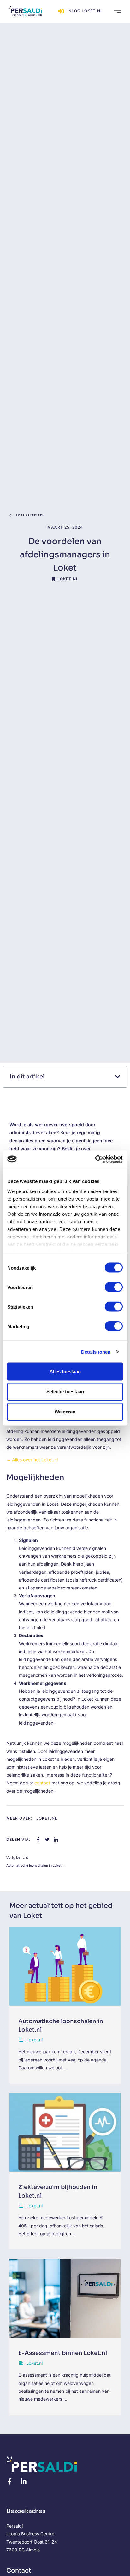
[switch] (114, 1287)
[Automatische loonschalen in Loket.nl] (65, 1966)
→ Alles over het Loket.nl (32, 1460)
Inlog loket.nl (85, 11)
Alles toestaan (65, 1371)
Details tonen (96, 1352)
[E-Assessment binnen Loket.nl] (65, 2298)
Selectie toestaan (65, 1392)
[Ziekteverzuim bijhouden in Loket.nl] (65, 2132)
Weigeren (65, 1412)
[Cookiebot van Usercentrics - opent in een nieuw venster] (95, 1159)
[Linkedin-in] (24, 2482)
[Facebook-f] (9, 2482)
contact (42, 1783)
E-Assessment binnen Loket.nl (63, 2353)
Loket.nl (68, 579)
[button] (115, 11)
